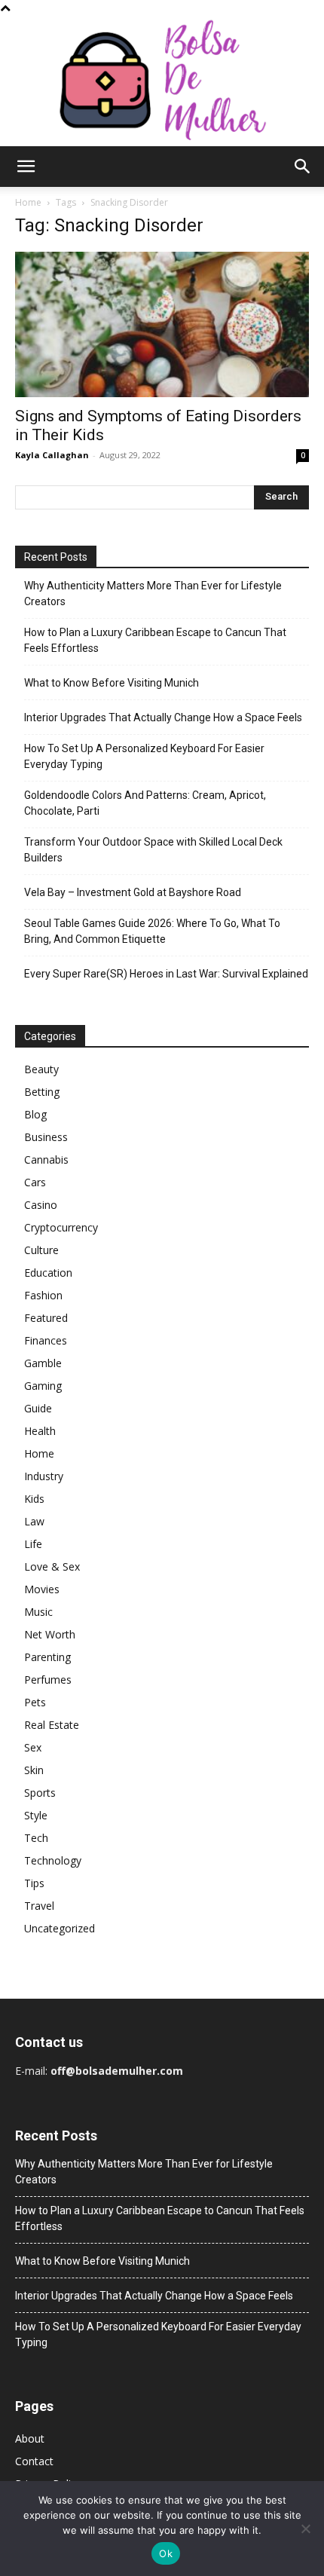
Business (46, 1137)
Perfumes (48, 1680)
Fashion (43, 1295)
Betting (42, 1092)
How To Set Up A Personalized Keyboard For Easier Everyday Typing (144, 756)
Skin (34, 1770)
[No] (305, 2529)
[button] (26, 167)
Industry (44, 1476)
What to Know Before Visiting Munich (112, 683)
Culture (41, 1250)
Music (38, 1612)
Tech (36, 1838)
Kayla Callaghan (52, 455)
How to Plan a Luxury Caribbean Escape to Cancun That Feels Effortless (155, 640)
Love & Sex (52, 1566)
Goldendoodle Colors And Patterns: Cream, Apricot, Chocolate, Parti (145, 803)
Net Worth (50, 1634)
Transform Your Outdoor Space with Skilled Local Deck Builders (153, 850)
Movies (42, 1589)
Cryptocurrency (61, 1227)
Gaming (43, 1386)
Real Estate (52, 1725)
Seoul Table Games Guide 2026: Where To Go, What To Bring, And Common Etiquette (152, 931)
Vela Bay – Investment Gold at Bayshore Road (133, 892)
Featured (46, 1318)
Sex (33, 1747)
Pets (35, 1702)
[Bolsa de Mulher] (162, 81)
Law (34, 1521)
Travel (39, 1906)
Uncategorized (60, 1928)
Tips (34, 1883)
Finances (46, 1340)
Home (28, 202)
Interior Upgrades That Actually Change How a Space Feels (163, 717)
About (30, 2438)
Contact (34, 2461)
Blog (35, 1114)
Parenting (47, 1657)
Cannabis (46, 1160)
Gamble (43, 1363)
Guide (38, 1408)
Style (36, 1815)
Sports (40, 1793)
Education (48, 1273)
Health (40, 1431)
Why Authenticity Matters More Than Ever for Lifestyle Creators (153, 594)
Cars (35, 1182)
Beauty (41, 1069)
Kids (34, 1499)
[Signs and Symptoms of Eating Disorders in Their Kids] (162, 324)
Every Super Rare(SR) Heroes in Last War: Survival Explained (166, 974)
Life (33, 1544)
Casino (41, 1205)
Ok (166, 2553)
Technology (53, 1860)
